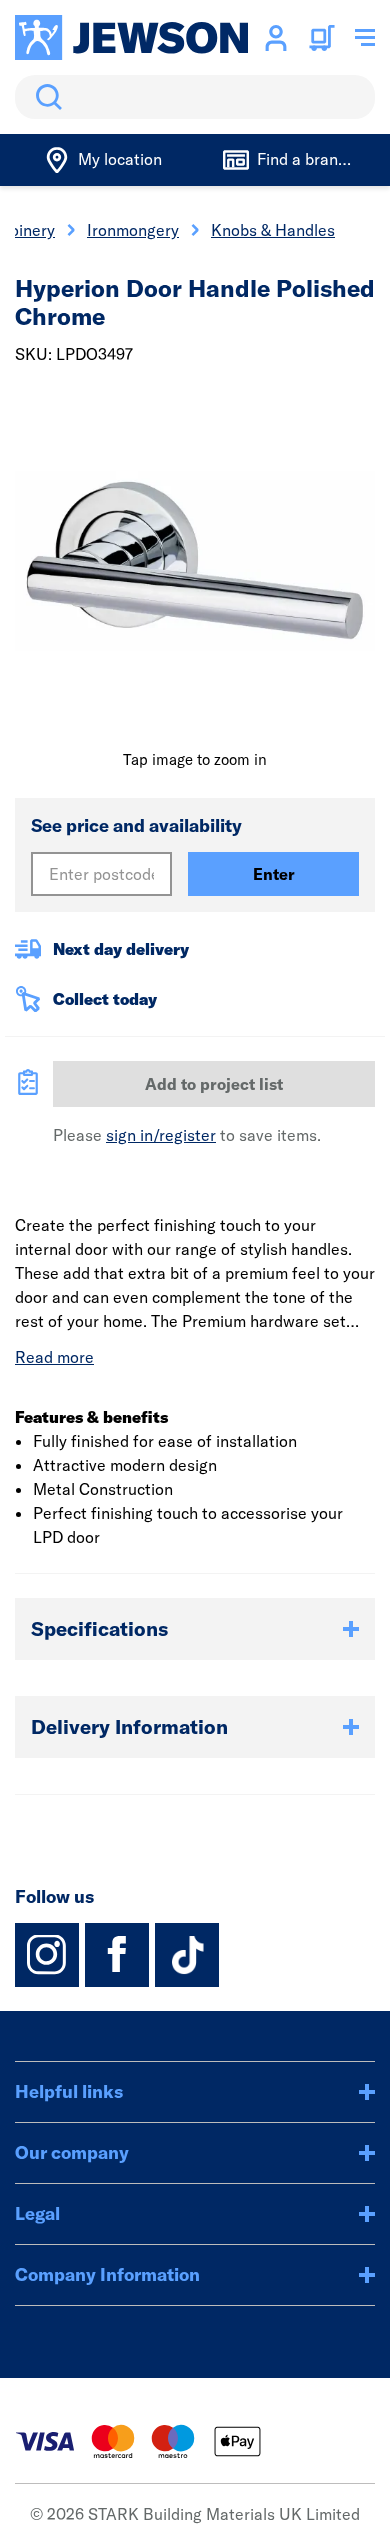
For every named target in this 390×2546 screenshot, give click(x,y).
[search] (195, 97)
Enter (274, 874)
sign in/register (161, 1135)
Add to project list (214, 1084)
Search (45, 97)
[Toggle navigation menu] (365, 38)
